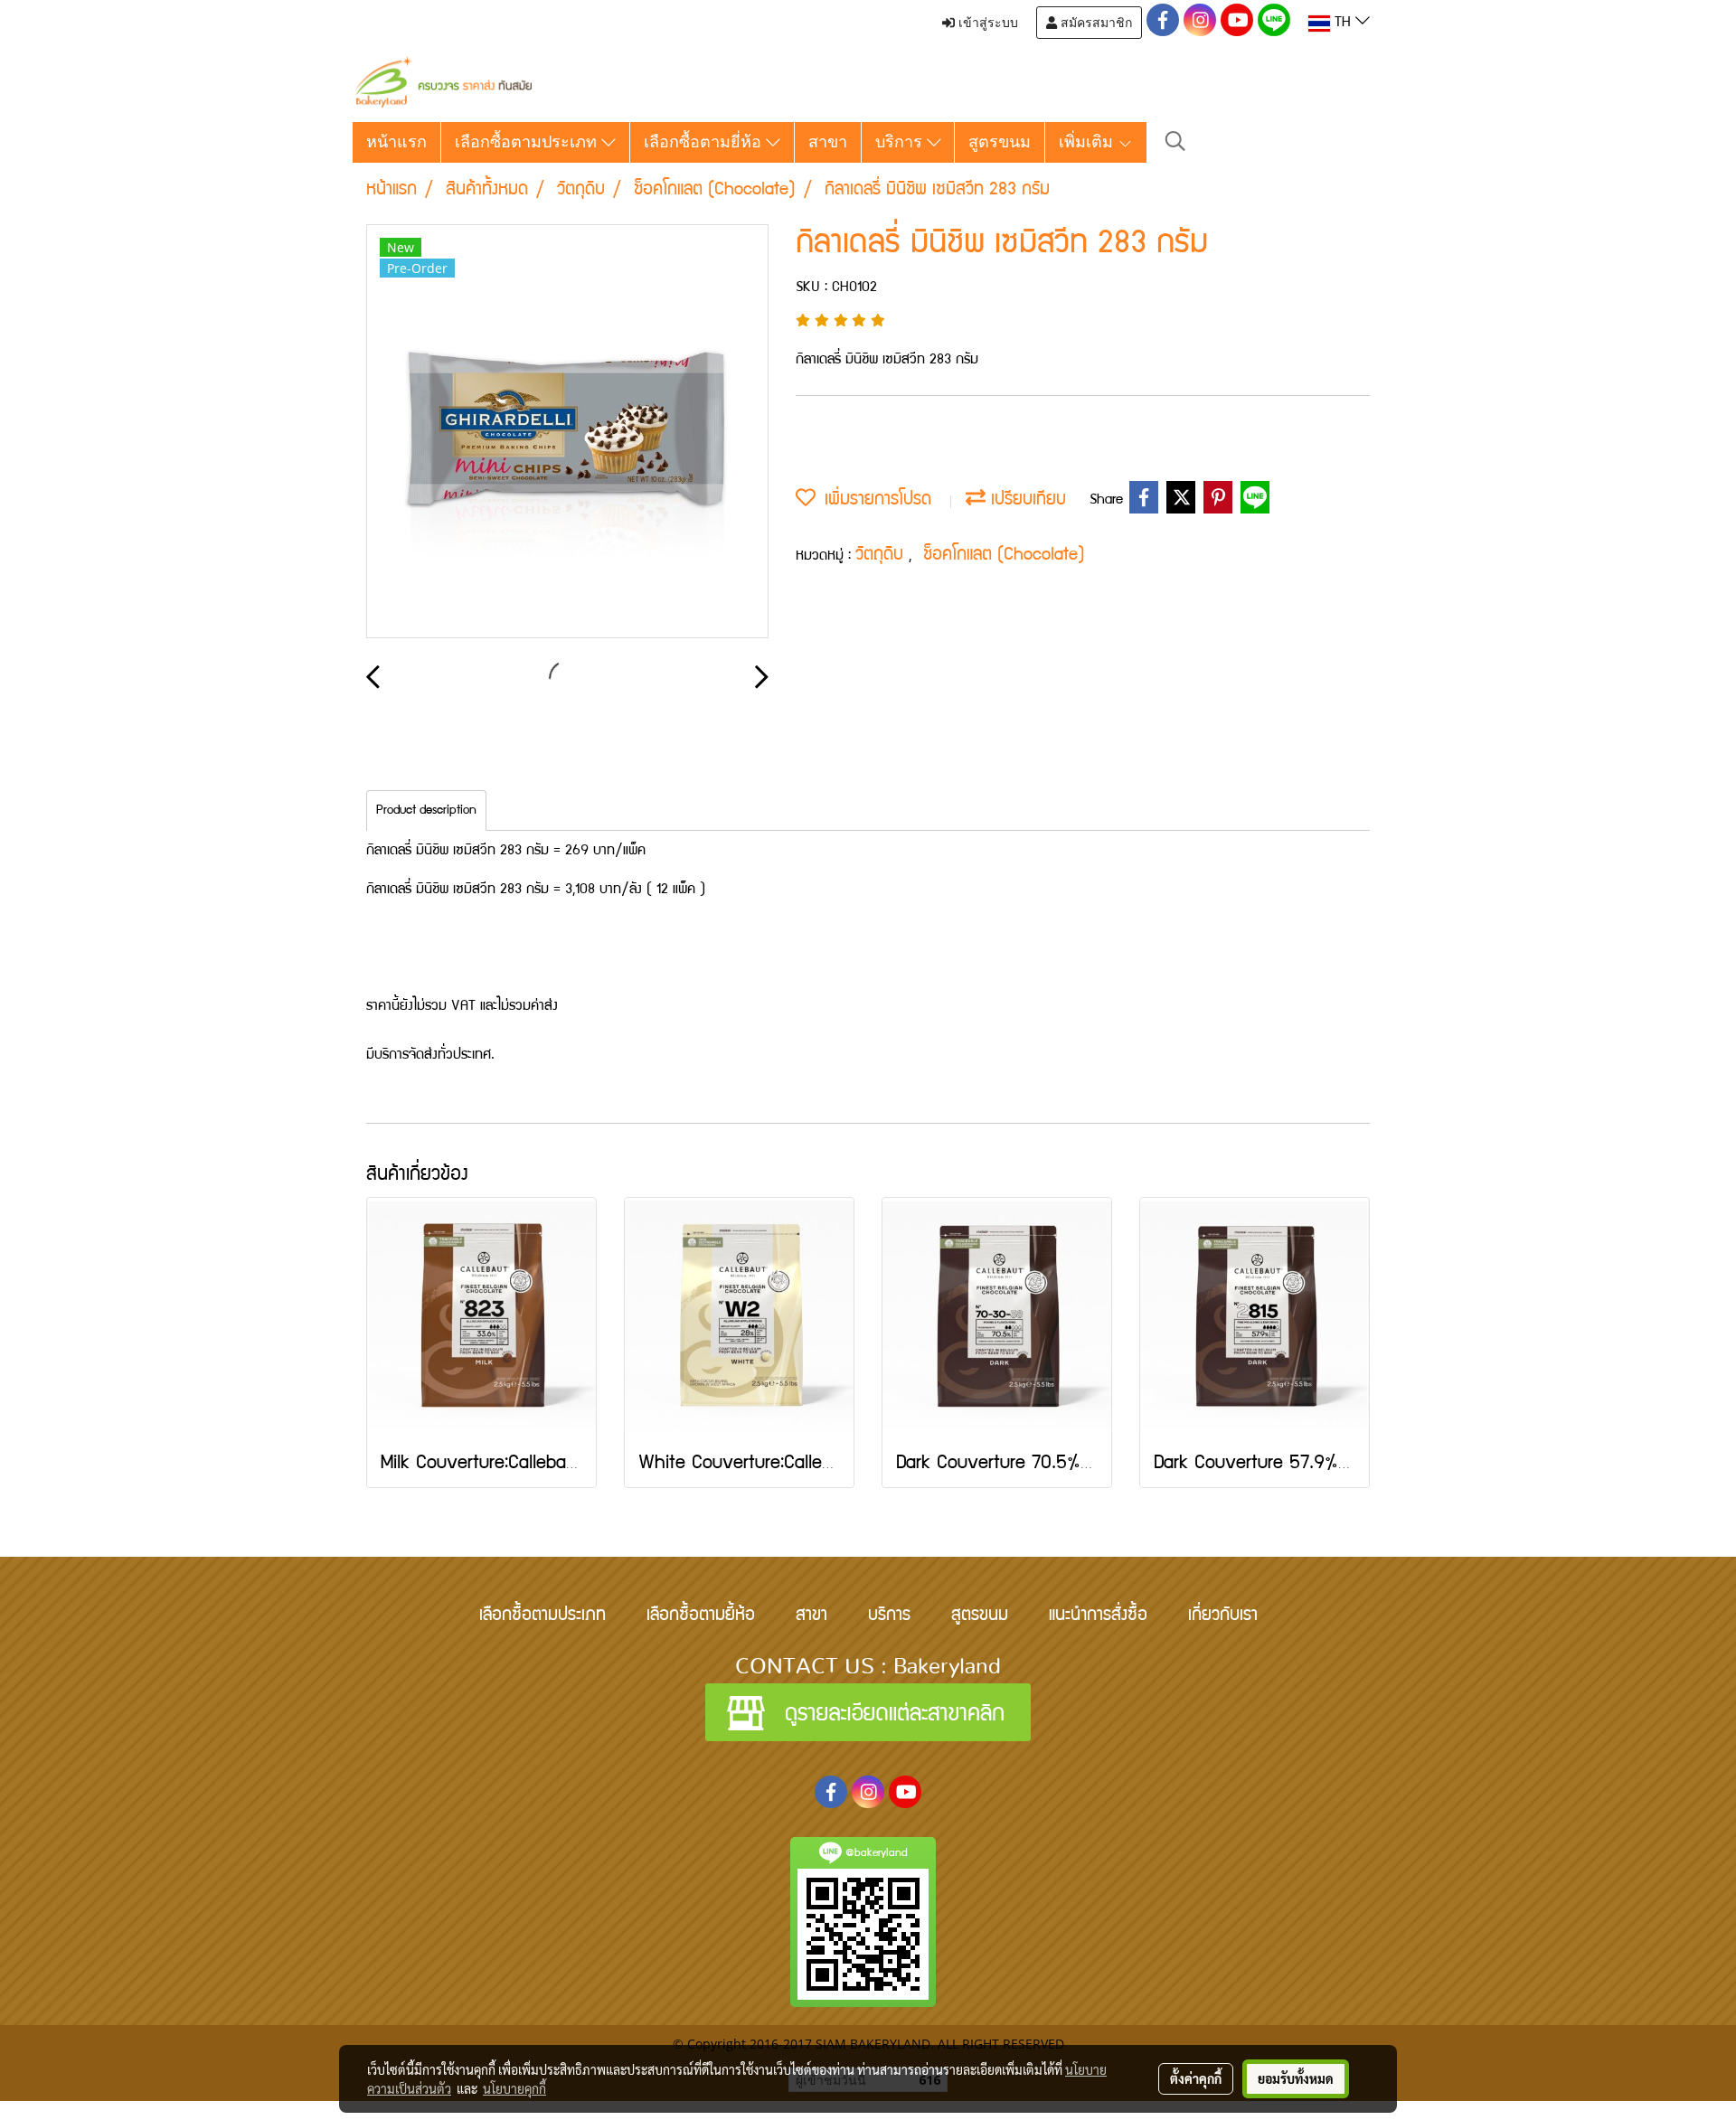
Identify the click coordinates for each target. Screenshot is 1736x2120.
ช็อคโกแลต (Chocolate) (1004, 556)
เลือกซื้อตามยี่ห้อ (705, 142)
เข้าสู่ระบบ (986, 23)
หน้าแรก (396, 142)
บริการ (901, 142)
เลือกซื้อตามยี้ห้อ (701, 1616)
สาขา (828, 142)
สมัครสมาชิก (1094, 23)
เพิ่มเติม (1088, 142)
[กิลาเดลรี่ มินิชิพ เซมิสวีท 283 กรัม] (567, 432)
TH (1343, 24)
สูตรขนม (1000, 142)
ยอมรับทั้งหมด (1296, 2078)
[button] (1175, 142)
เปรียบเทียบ (1026, 501)
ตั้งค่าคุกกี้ (1196, 2078)
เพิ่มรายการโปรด (873, 501)
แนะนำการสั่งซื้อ (1098, 1616)
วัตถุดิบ (882, 556)
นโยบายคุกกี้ (514, 2088)
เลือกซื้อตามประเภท (528, 142)
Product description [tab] (426, 811)
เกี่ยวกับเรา (1223, 1616)
